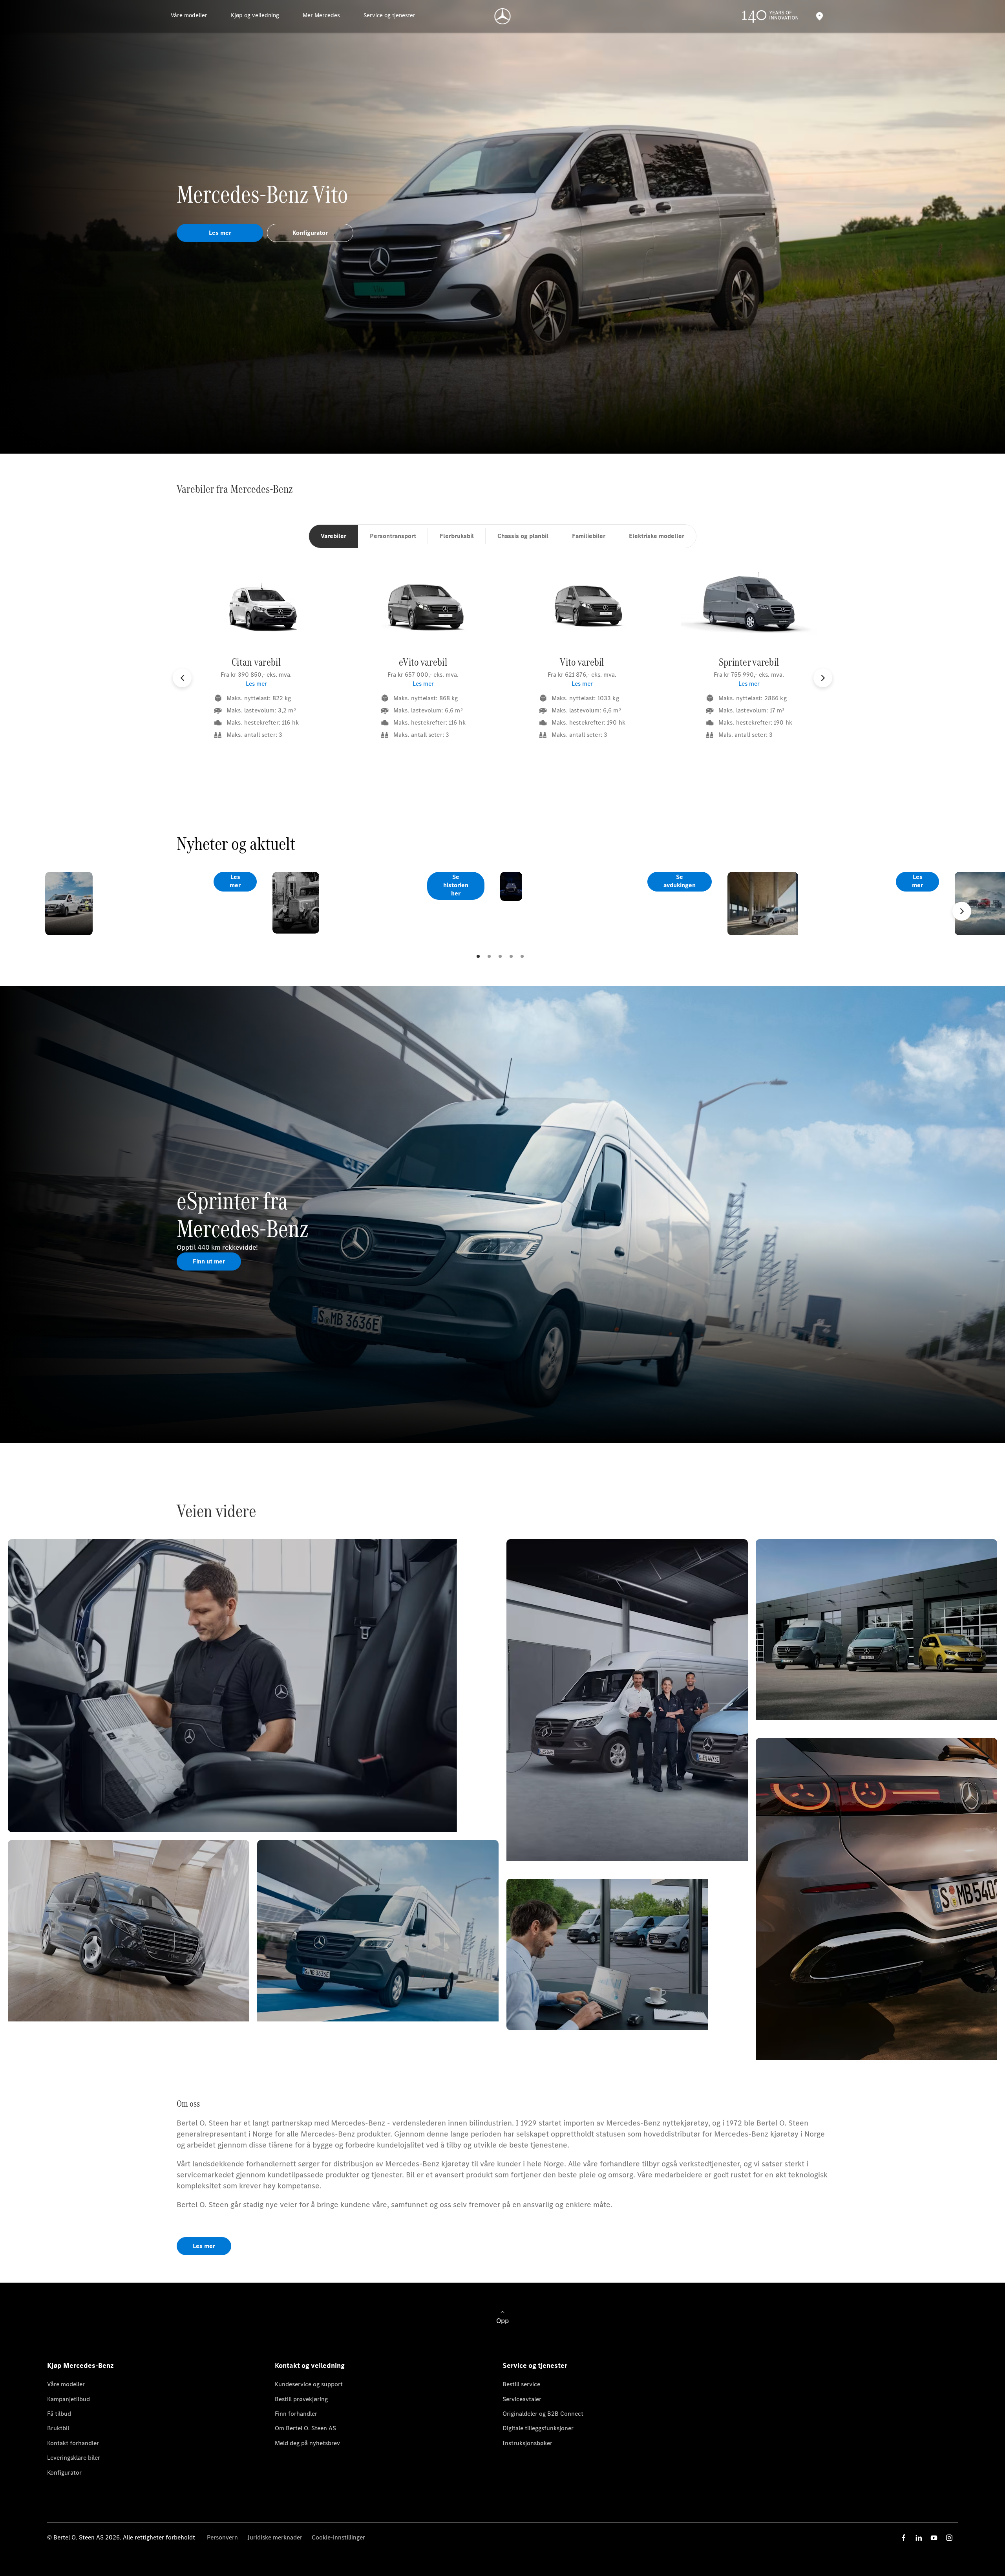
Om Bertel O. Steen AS (305, 2428)
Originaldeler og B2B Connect (543, 2414)
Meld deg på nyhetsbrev (307, 2443)
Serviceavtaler (522, 2399)
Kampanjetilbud (69, 2399)
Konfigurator (64, 2473)
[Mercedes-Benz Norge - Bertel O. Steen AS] (503, 16)
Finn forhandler (296, 2414)
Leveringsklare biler (74, 2458)
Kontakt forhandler (73, 2443)
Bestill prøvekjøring (301, 2399)
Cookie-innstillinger (338, 2537)
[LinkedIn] (919, 2538)
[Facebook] (904, 2538)
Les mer (256, 684)
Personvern (222, 2537)
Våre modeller (66, 2384)
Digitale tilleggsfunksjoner (538, 2428)
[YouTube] (934, 2538)
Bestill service (521, 2384)
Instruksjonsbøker (527, 2443)
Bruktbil (58, 2428)
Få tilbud (59, 2414)
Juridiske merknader (275, 2537)
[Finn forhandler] (819, 16)
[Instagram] (949, 2538)
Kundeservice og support (309, 2384)
